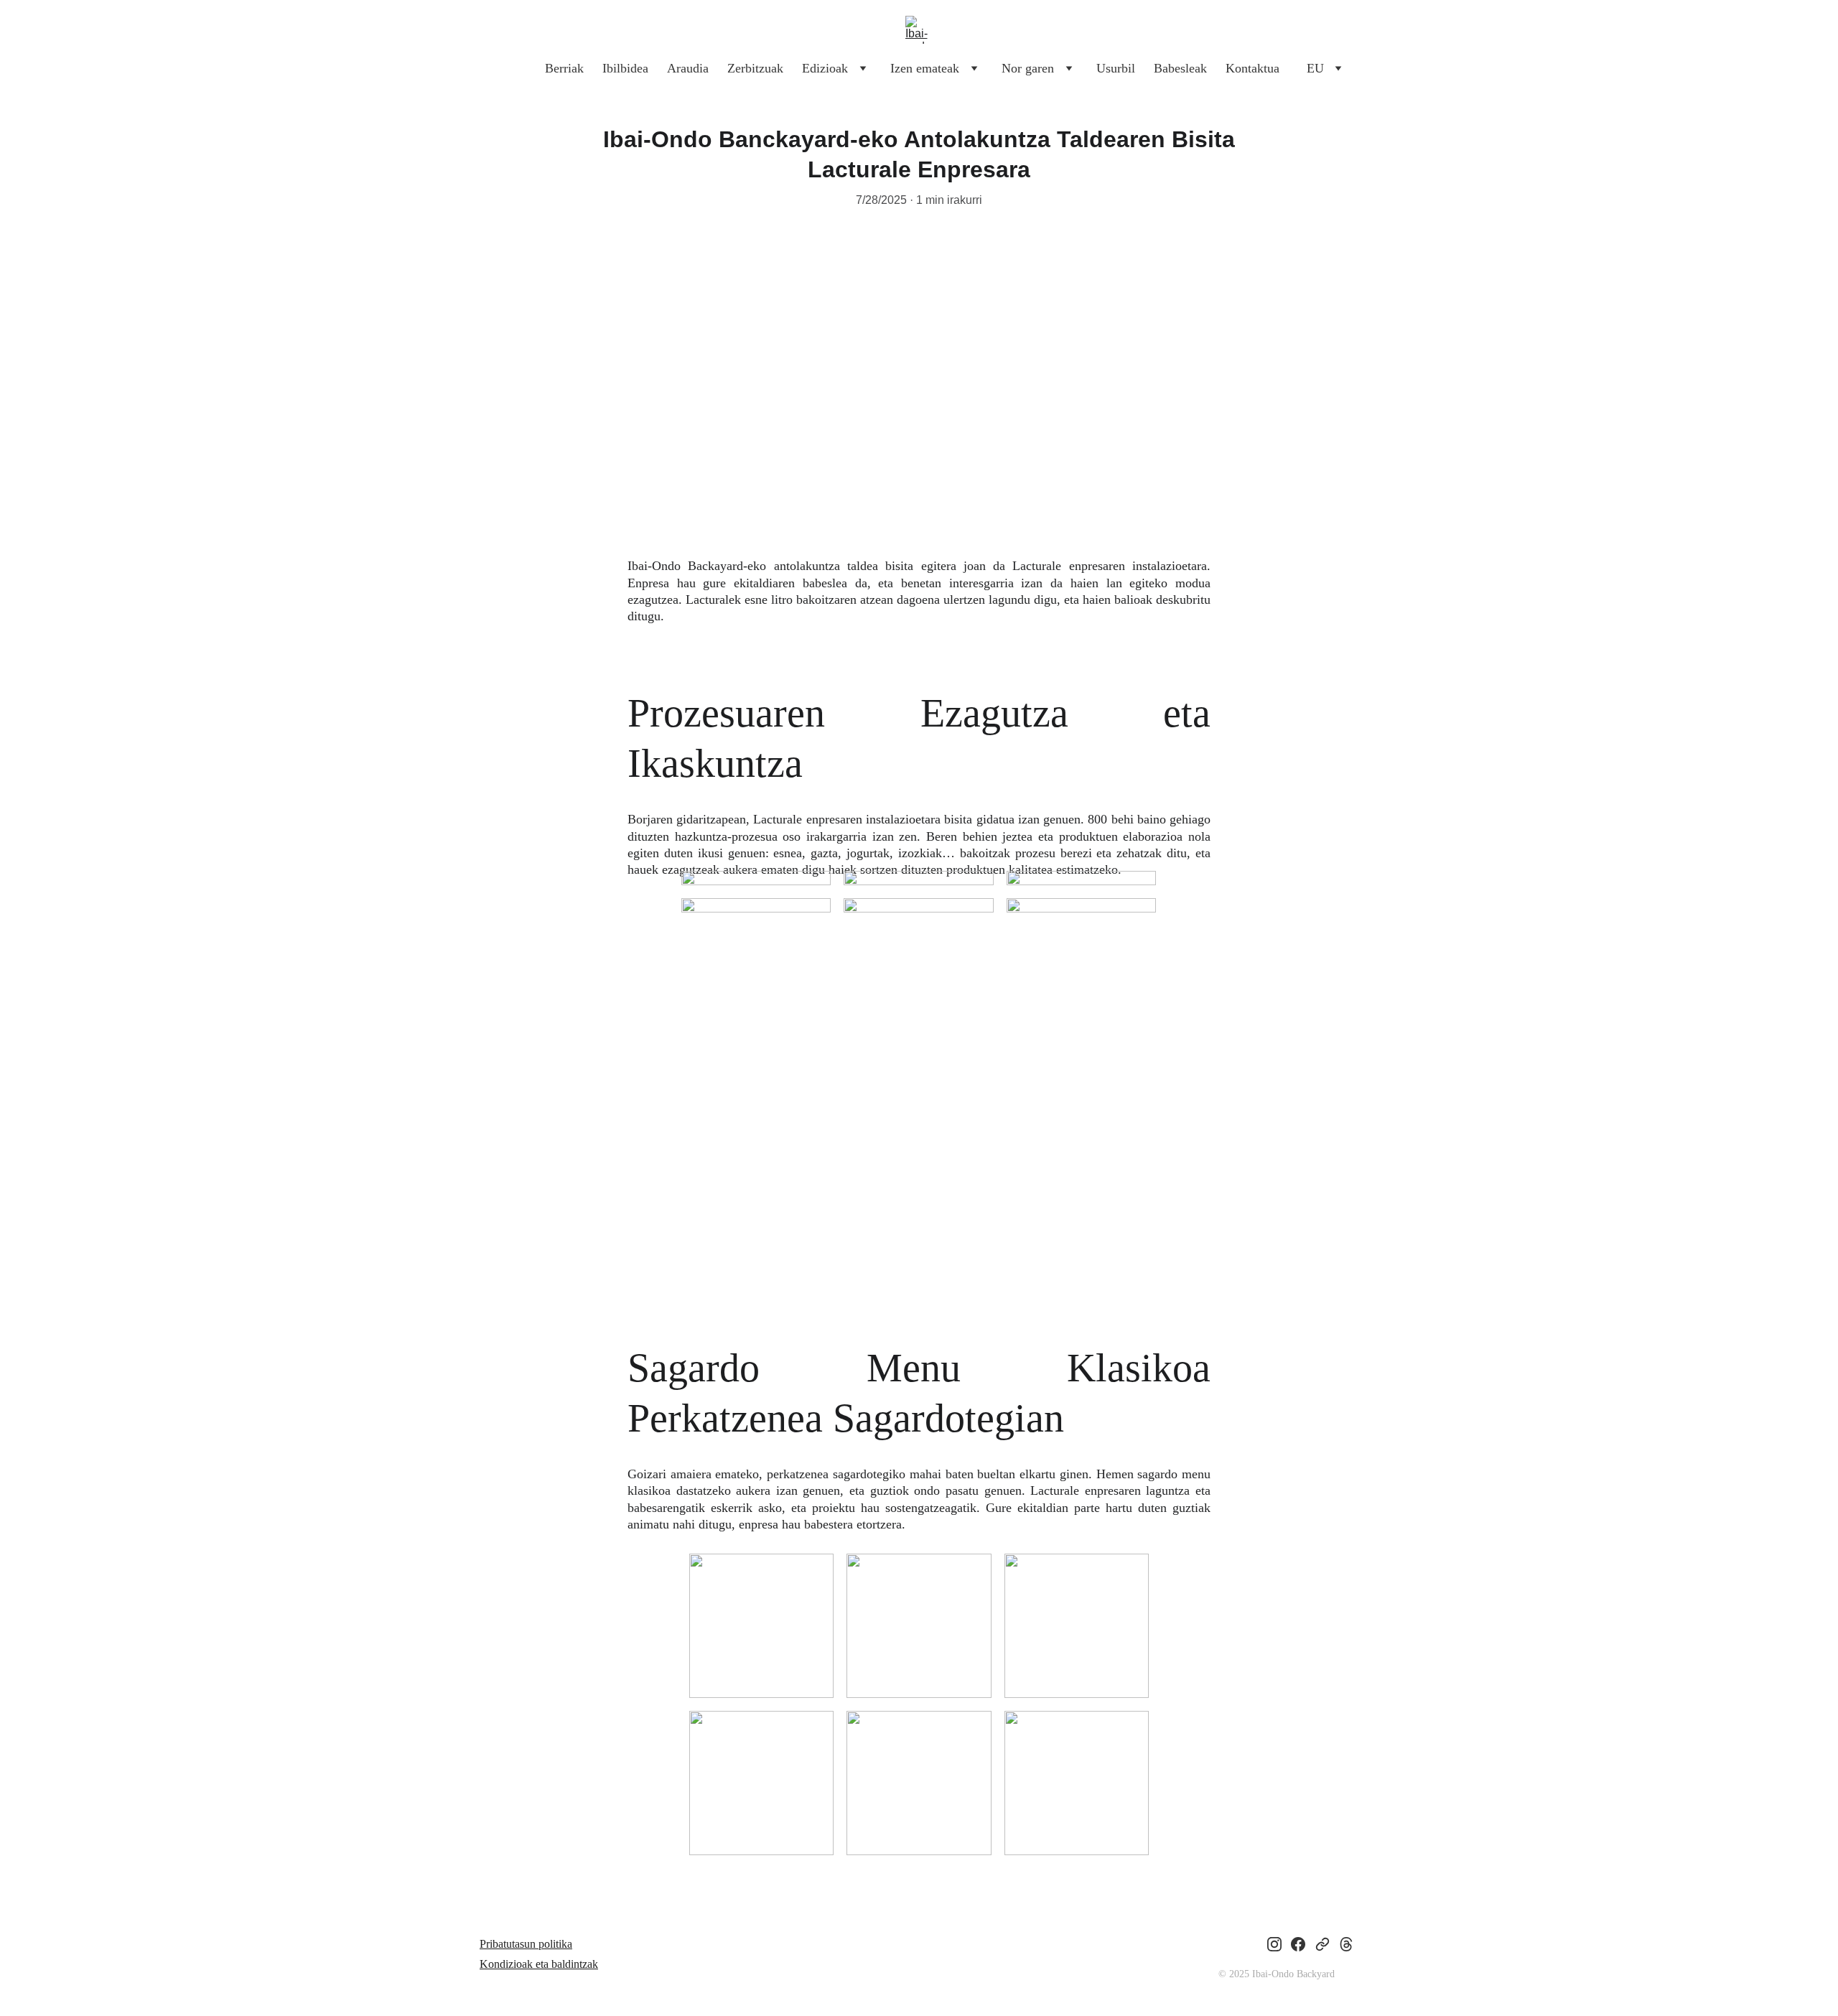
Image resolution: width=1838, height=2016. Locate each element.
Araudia (688, 68)
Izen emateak (925, 68)
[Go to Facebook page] (1298, 1944)
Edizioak (825, 68)
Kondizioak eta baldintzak (539, 1964)
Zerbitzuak (755, 68)
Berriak (564, 68)
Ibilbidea (625, 68)
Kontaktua (1252, 68)
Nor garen (1028, 68)
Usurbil (1116, 68)
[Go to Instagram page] (1274, 1944)
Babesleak (1180, 68)
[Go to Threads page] (1346, 1944)
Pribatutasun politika (526, 1944)
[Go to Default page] (1322, 1944)
